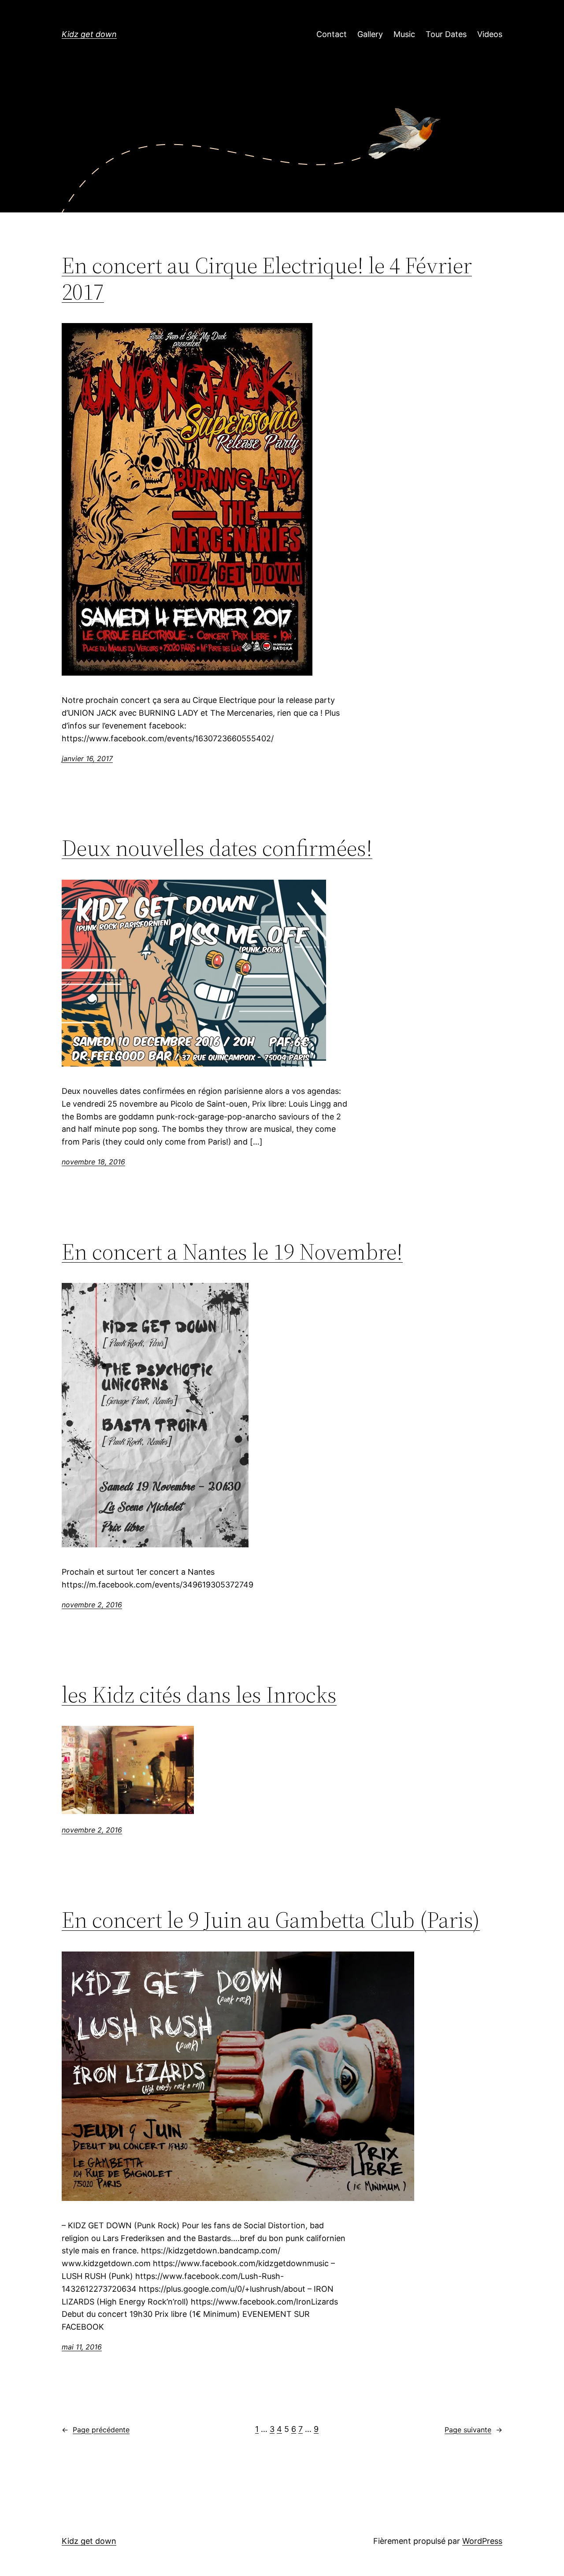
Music (404, 34)
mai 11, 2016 (82, 2347)
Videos (490, 34)
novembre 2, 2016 (92, 1605)
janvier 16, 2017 (87, 758)
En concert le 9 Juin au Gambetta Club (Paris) (271, 1920)
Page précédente (96, 2430)
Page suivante (473, 2430)
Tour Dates (446, 34)
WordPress (482, 2541)
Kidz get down (89, 34)
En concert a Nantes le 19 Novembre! (232, 1252)
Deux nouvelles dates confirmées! (217, 848)
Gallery (370, 34)
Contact (332, 34)
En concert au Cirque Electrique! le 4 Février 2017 (267, 279)
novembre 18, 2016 (93, 1162)
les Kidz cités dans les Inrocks (199, 1695)
